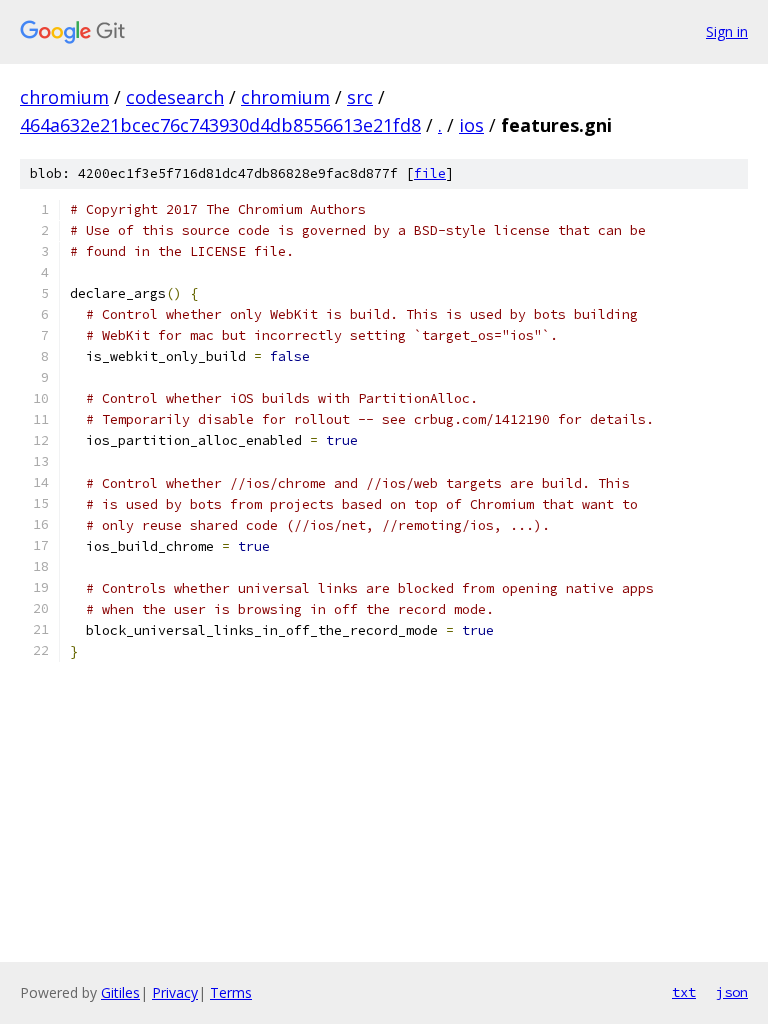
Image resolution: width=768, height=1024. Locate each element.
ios (471, 125)
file (430, 173)
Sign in (727, 31)
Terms (231, 992)
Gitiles (120, 992)
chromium (64, 97)
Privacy (175, 992)
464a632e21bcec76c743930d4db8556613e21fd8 (220, 125)
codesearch (175, 97)
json (732, 992)
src (360, 97)
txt (684, 992)
